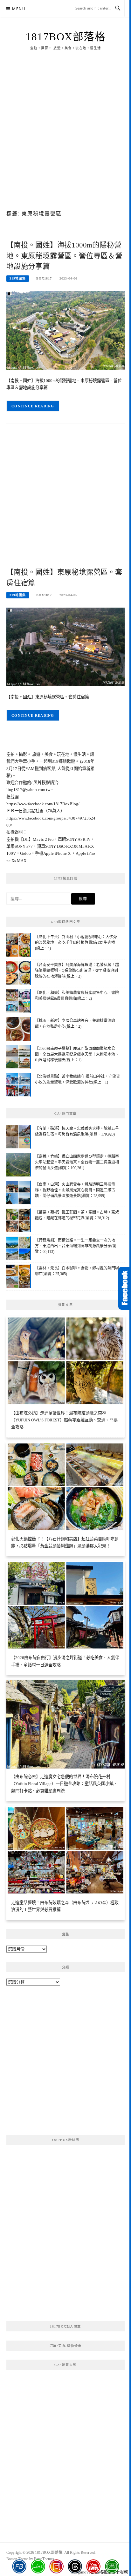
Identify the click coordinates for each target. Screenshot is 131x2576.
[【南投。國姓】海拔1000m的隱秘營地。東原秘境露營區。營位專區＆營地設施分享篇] (65, 330)
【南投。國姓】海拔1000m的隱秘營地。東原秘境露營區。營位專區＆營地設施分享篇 (64, 256)
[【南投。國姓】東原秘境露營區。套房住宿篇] (65, 646)
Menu (19, 9)
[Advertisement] (65, 134)
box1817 (44, 278)
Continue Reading (33, 406)
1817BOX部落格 (65, 37)
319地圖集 (18, 278)
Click (125, 1288)
